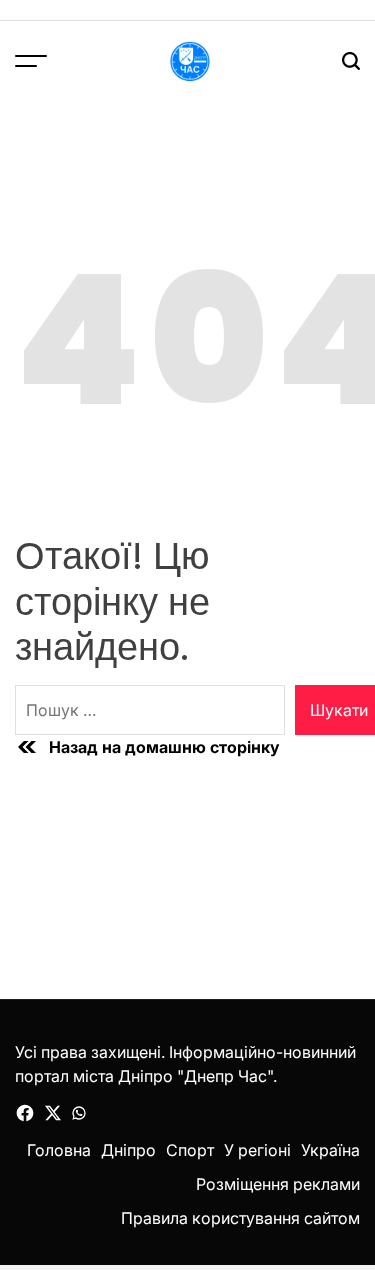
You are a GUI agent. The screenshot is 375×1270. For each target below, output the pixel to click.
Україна (330, 1150)
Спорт (190, 1150)
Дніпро (128, 1150)
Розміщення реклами (278, 1184)
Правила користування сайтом (240, 1218)
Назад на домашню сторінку (164, 747)
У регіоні (257, 1150)
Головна (59, 1150)
